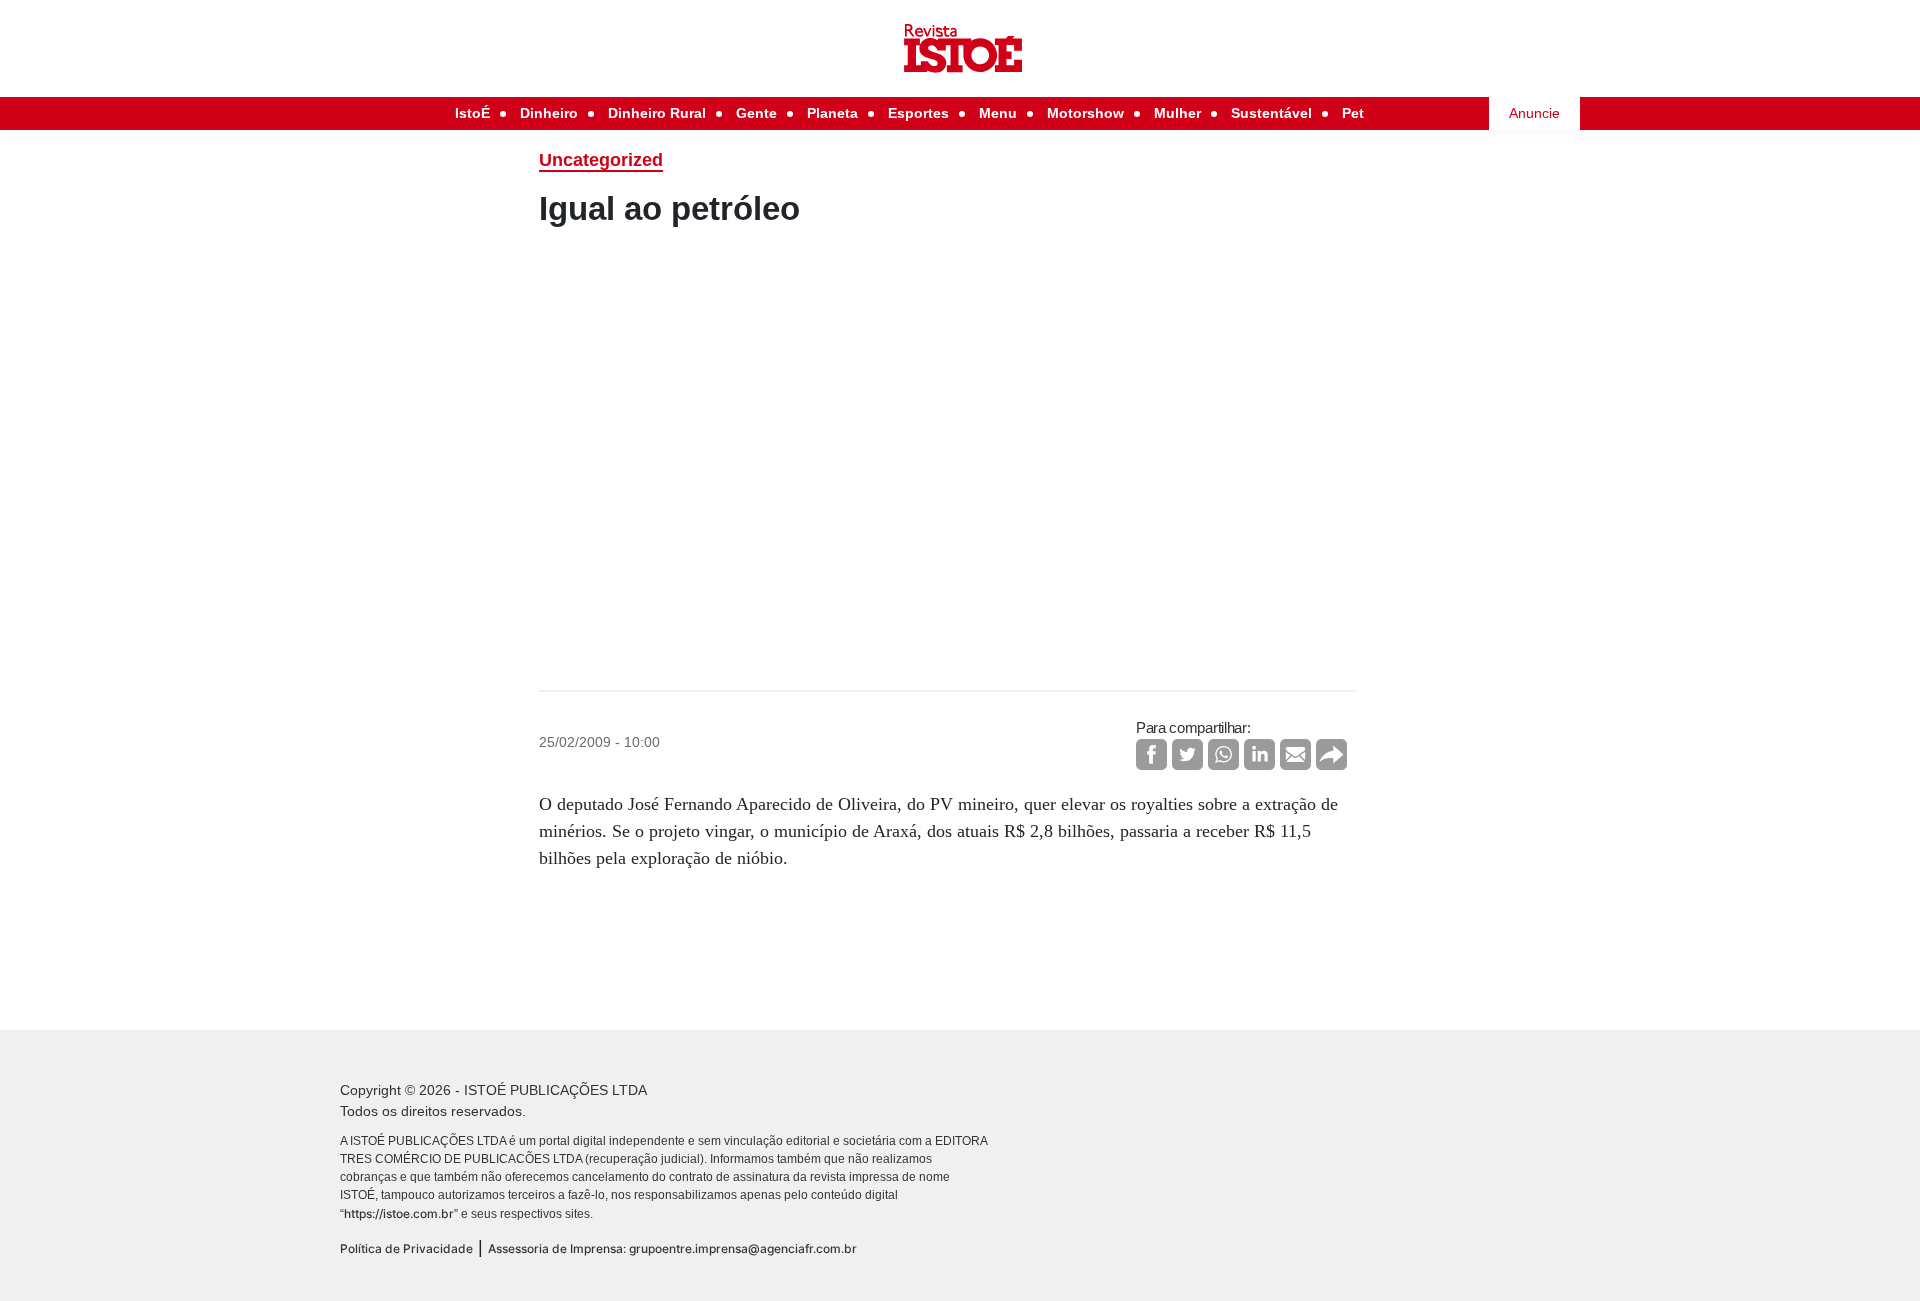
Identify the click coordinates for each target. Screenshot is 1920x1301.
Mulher (1177, 113)
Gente (756, 113)
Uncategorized (601, 160)
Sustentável (1271, 113)
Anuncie (1534, 113)
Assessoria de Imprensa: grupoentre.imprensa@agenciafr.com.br (672, 1248)
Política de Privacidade (406, 1248)
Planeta (832, 113)
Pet (1353, 113)
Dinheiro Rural (657, 113)
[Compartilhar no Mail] (1295, 754)
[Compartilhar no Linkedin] (1259, 754)
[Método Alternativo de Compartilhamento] (1331, 754)
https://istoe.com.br (399, 1213)
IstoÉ (472, 113)
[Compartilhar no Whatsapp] (1223, 754)
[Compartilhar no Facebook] (1151, 754)
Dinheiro (549, 113)
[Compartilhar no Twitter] (1187, 754)
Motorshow (1085, 113)
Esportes (918, 113)
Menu (998, 113)
